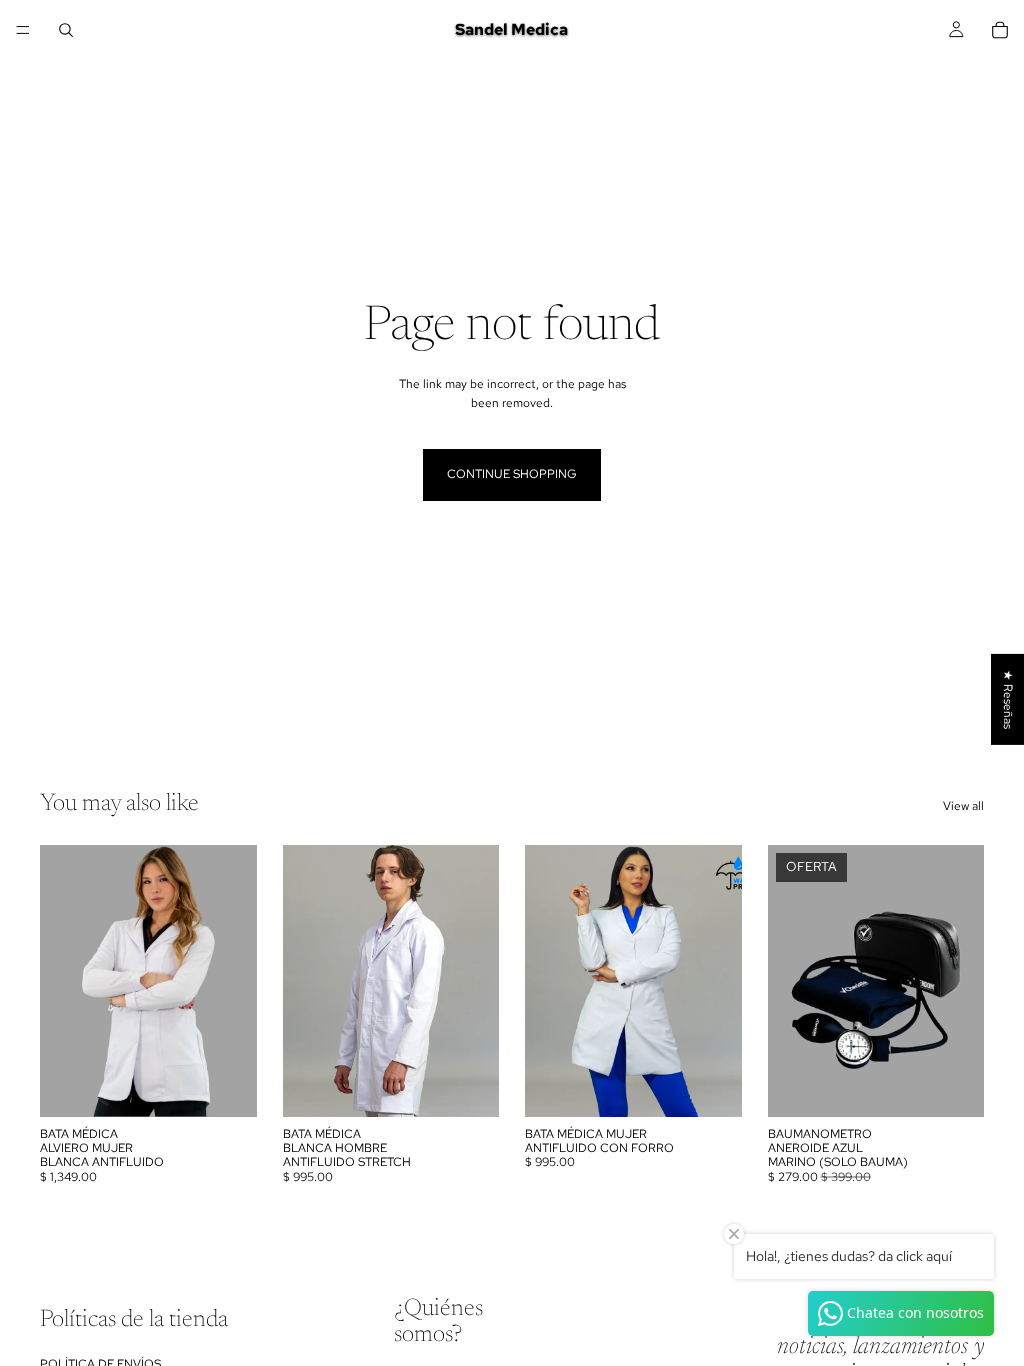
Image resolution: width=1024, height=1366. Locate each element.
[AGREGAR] (953, 1086)
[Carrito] (1000, 30)
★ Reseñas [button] (1008, 699)
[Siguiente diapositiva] (235, 981)
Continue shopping (512, 474)
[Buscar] (66, 30)
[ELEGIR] (226, 1086)
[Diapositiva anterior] (62, 981)
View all (963, 806)
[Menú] (23, 30)
